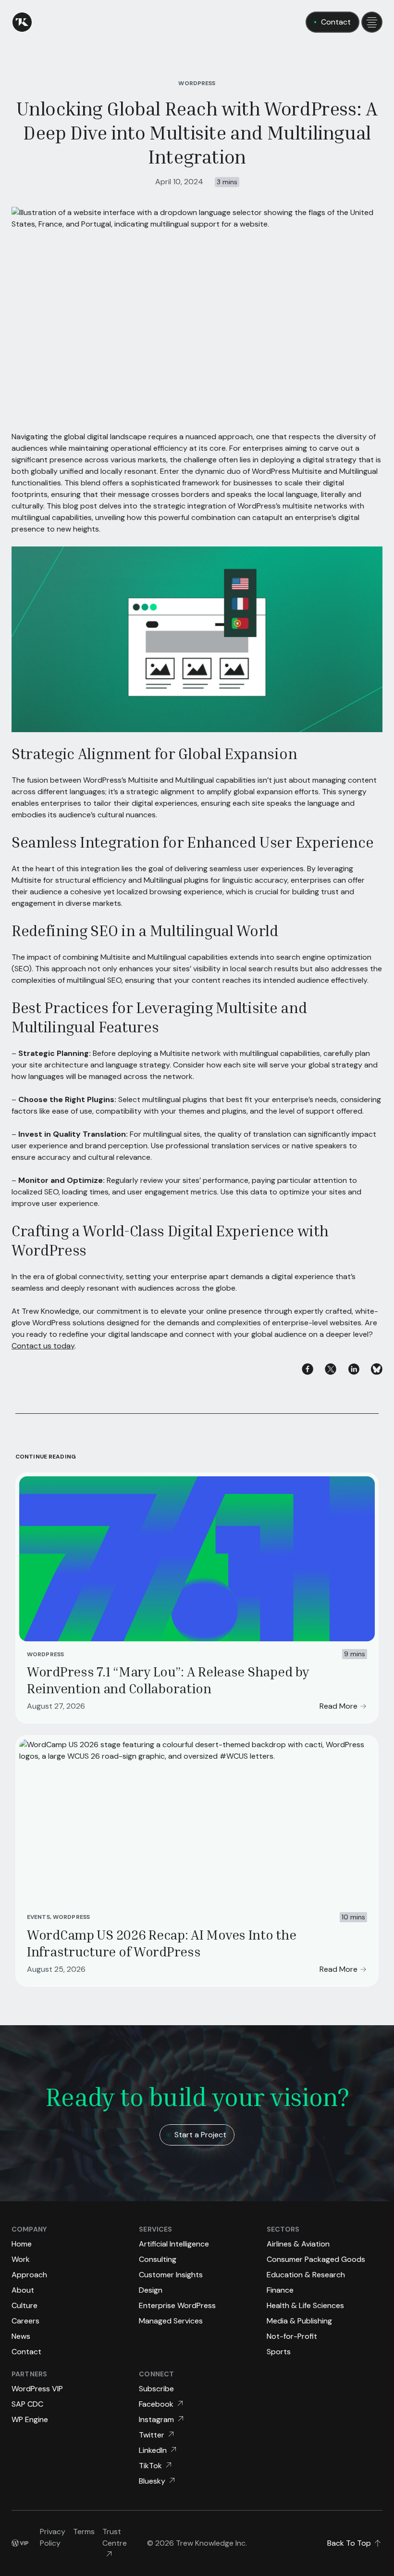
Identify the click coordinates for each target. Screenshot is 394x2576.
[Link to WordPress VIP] (20, 2543)
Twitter (152, 2435)
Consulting (158, 2259)
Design (151, 2290)
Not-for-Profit (292, 2336)
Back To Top (349, 2543)
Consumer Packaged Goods (316, 2259)
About (23, 2290)
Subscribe (156, 2389)
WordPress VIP (37, 2389)
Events (38, 1917)
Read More (339, 1706)
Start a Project (200, 2135)
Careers (25, 2321)
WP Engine (30, 2419)
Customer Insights (171, 2275)
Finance (280, 2290)
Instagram (156, 2419)
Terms (84, 2532)
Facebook (156, 2404)
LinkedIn (153, 2450)
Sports (279, 2352)
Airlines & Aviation (298, 2244)
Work (21, 2259)
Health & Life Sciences (305, 2305)
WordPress (197, 83)
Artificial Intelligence (174, 2244)
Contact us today (43, 1346)
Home (22, 2244)
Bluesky (152, 2481)
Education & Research (306, 2275)
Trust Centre (115, 2537)
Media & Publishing (299, 2321)
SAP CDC (27, 2404)
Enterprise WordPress (177, 2305)
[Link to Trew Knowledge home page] (22, 22)
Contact (336, 22)
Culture (25, 2305)
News (21, 2336)
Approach (29, 2275)
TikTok (150, 2466)
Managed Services (171, 2321)
